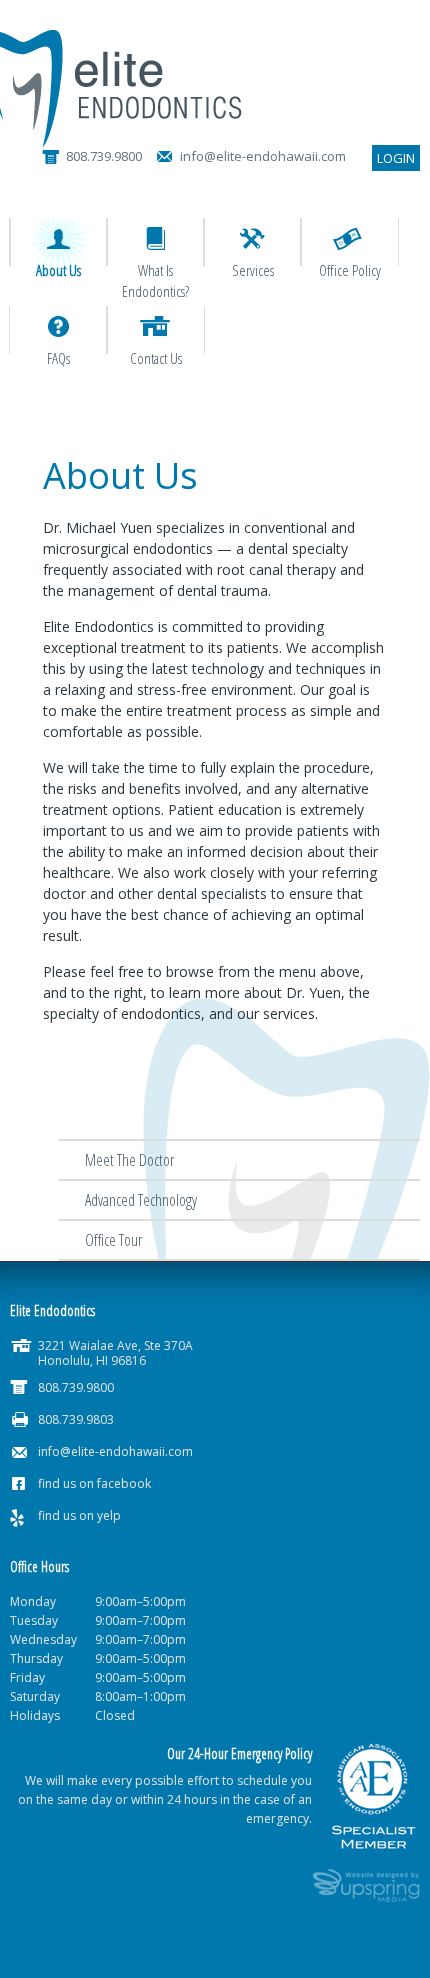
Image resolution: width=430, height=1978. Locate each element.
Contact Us (156, 358)
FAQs (58, 358)
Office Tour (113, 1240)
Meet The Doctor (129, 1160)
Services (253, 270)
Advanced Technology (141, 1200)
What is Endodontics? (155, 280)
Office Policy (350, 270)
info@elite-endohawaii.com (115, 1451)
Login (396, 158)
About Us (58, 270)
